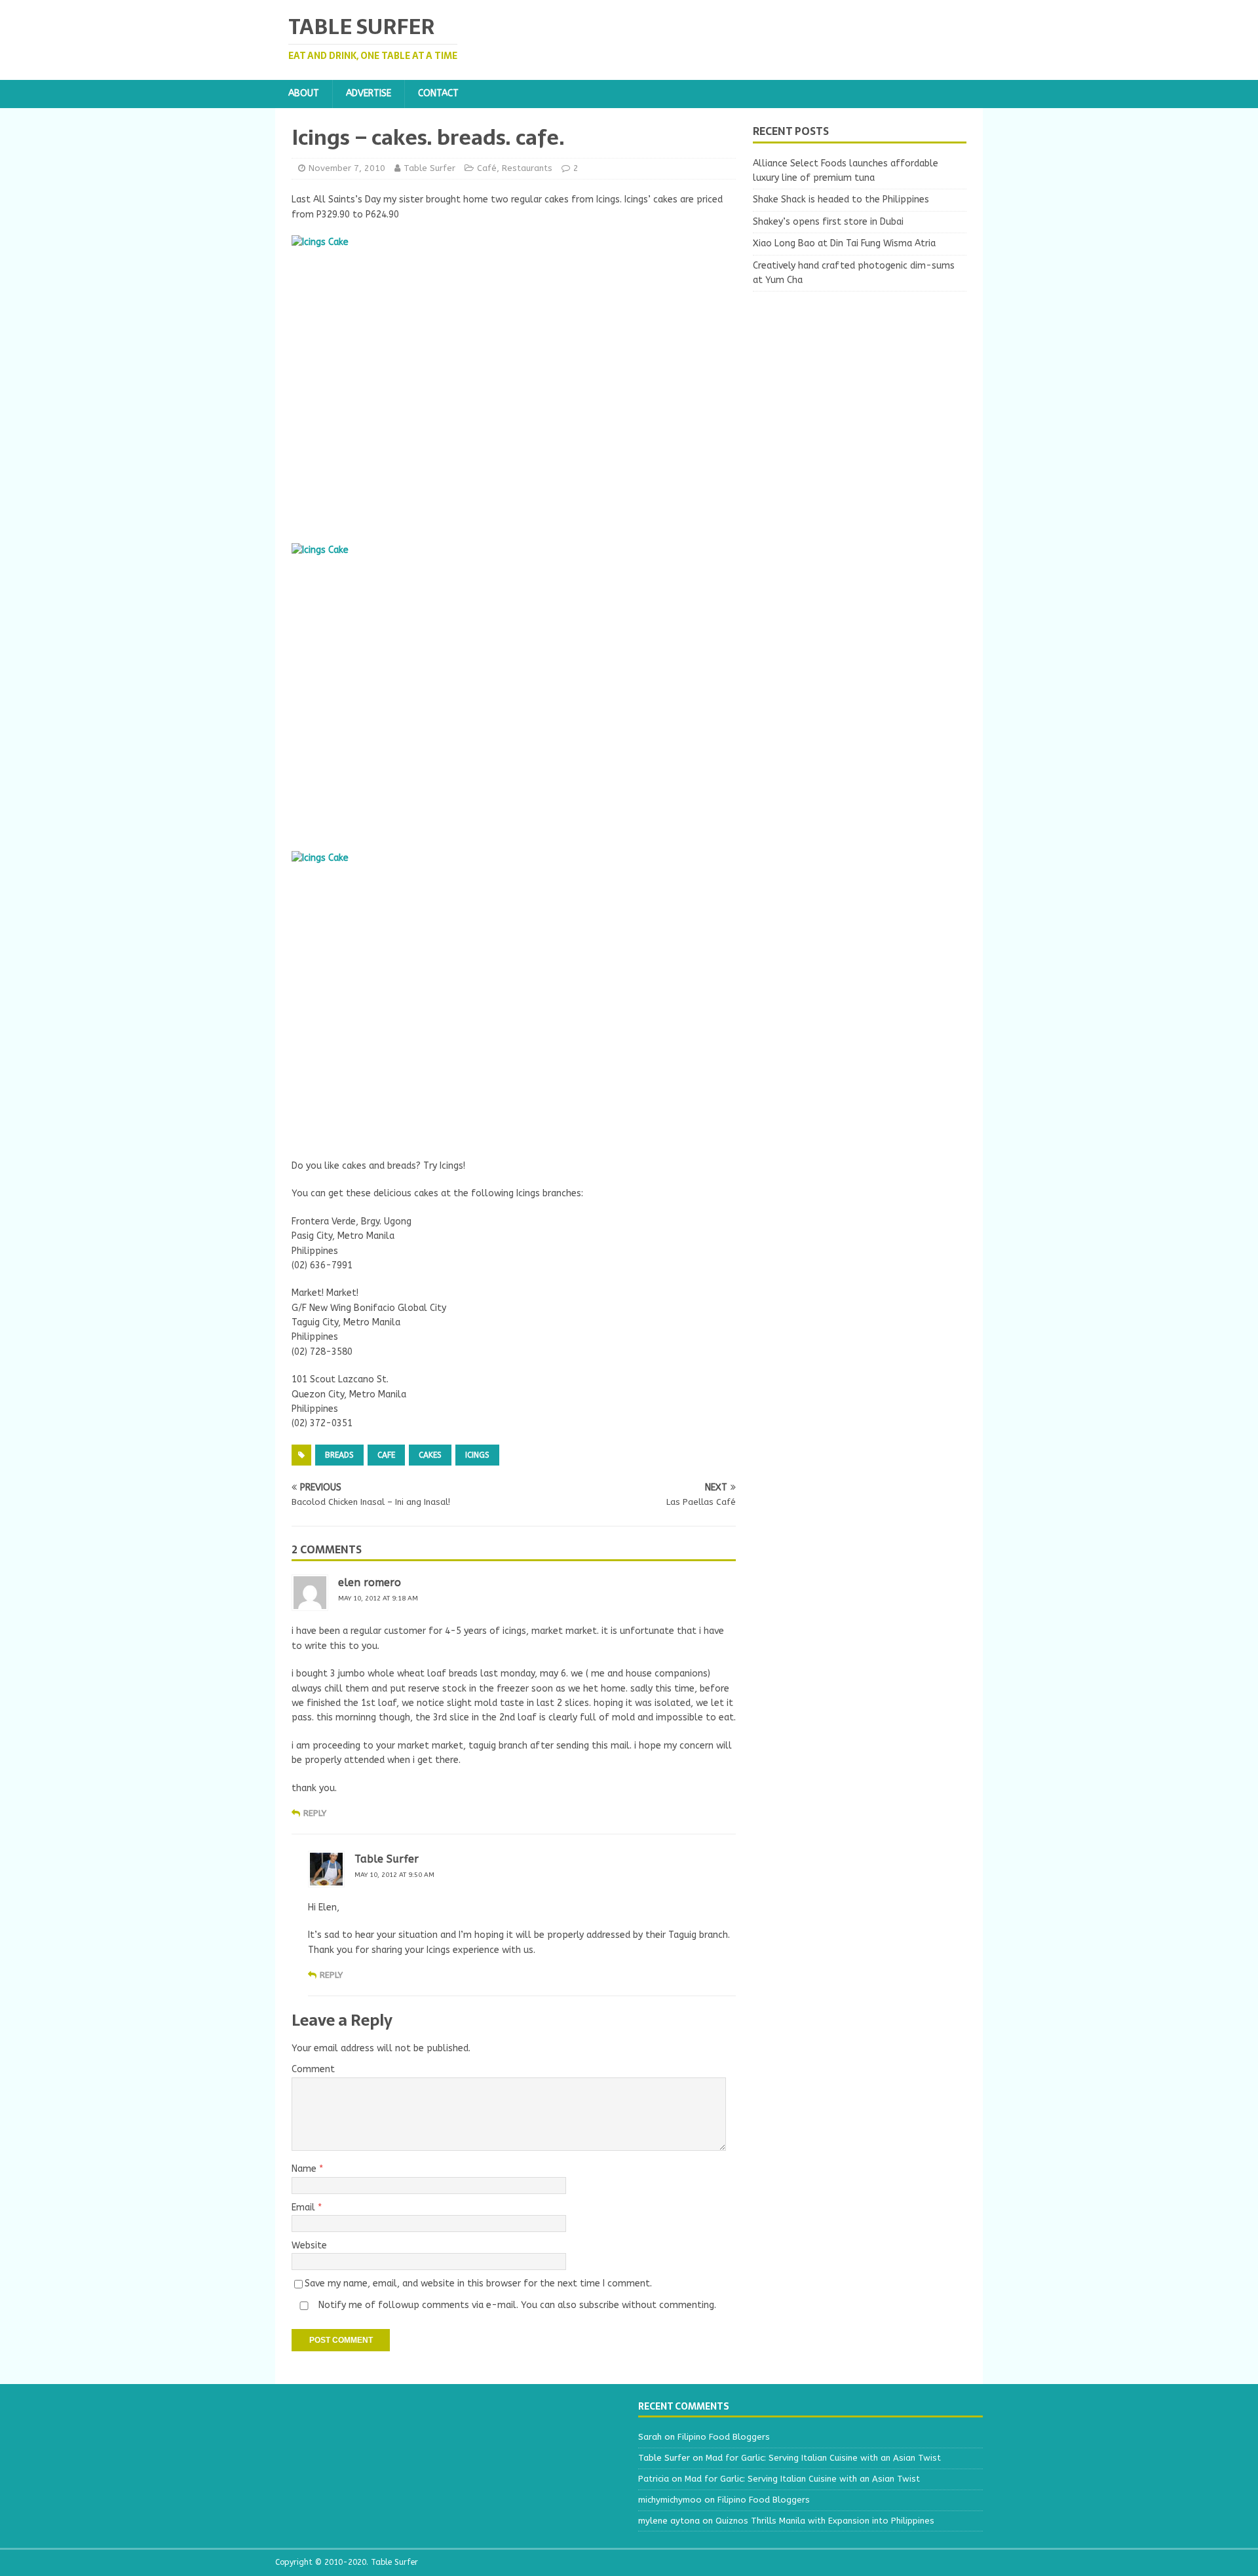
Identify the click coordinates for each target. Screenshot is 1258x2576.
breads (339, 1455)
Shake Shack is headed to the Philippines (841, 199)
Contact (438, 93)
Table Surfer (429, 168)
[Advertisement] (860, 390)
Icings (477, 1455)
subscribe (599, 2305)
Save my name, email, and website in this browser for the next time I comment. (478, 2283)
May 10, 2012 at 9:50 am (394, 1875)
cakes (430, 1455)
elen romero (370, 1582)
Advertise (369, 93)
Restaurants (527, 168)
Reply (315, 1813)
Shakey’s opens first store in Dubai (828, 222)
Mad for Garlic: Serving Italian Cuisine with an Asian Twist (823, 2458)
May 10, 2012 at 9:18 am (378, 1599)
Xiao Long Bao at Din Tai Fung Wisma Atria (844, 243)
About (304, 93)
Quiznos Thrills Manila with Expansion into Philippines (825, 2521)
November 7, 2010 (347, 168)
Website (309, 2245)
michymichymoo (670, 2500)
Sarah (650, 2437)
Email (305, 2207)
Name (305, 2169)
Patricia (654, 2479)
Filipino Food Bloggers (724, 2437)
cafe (386, 1455)
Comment (313, 2069)
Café (487, 168)
